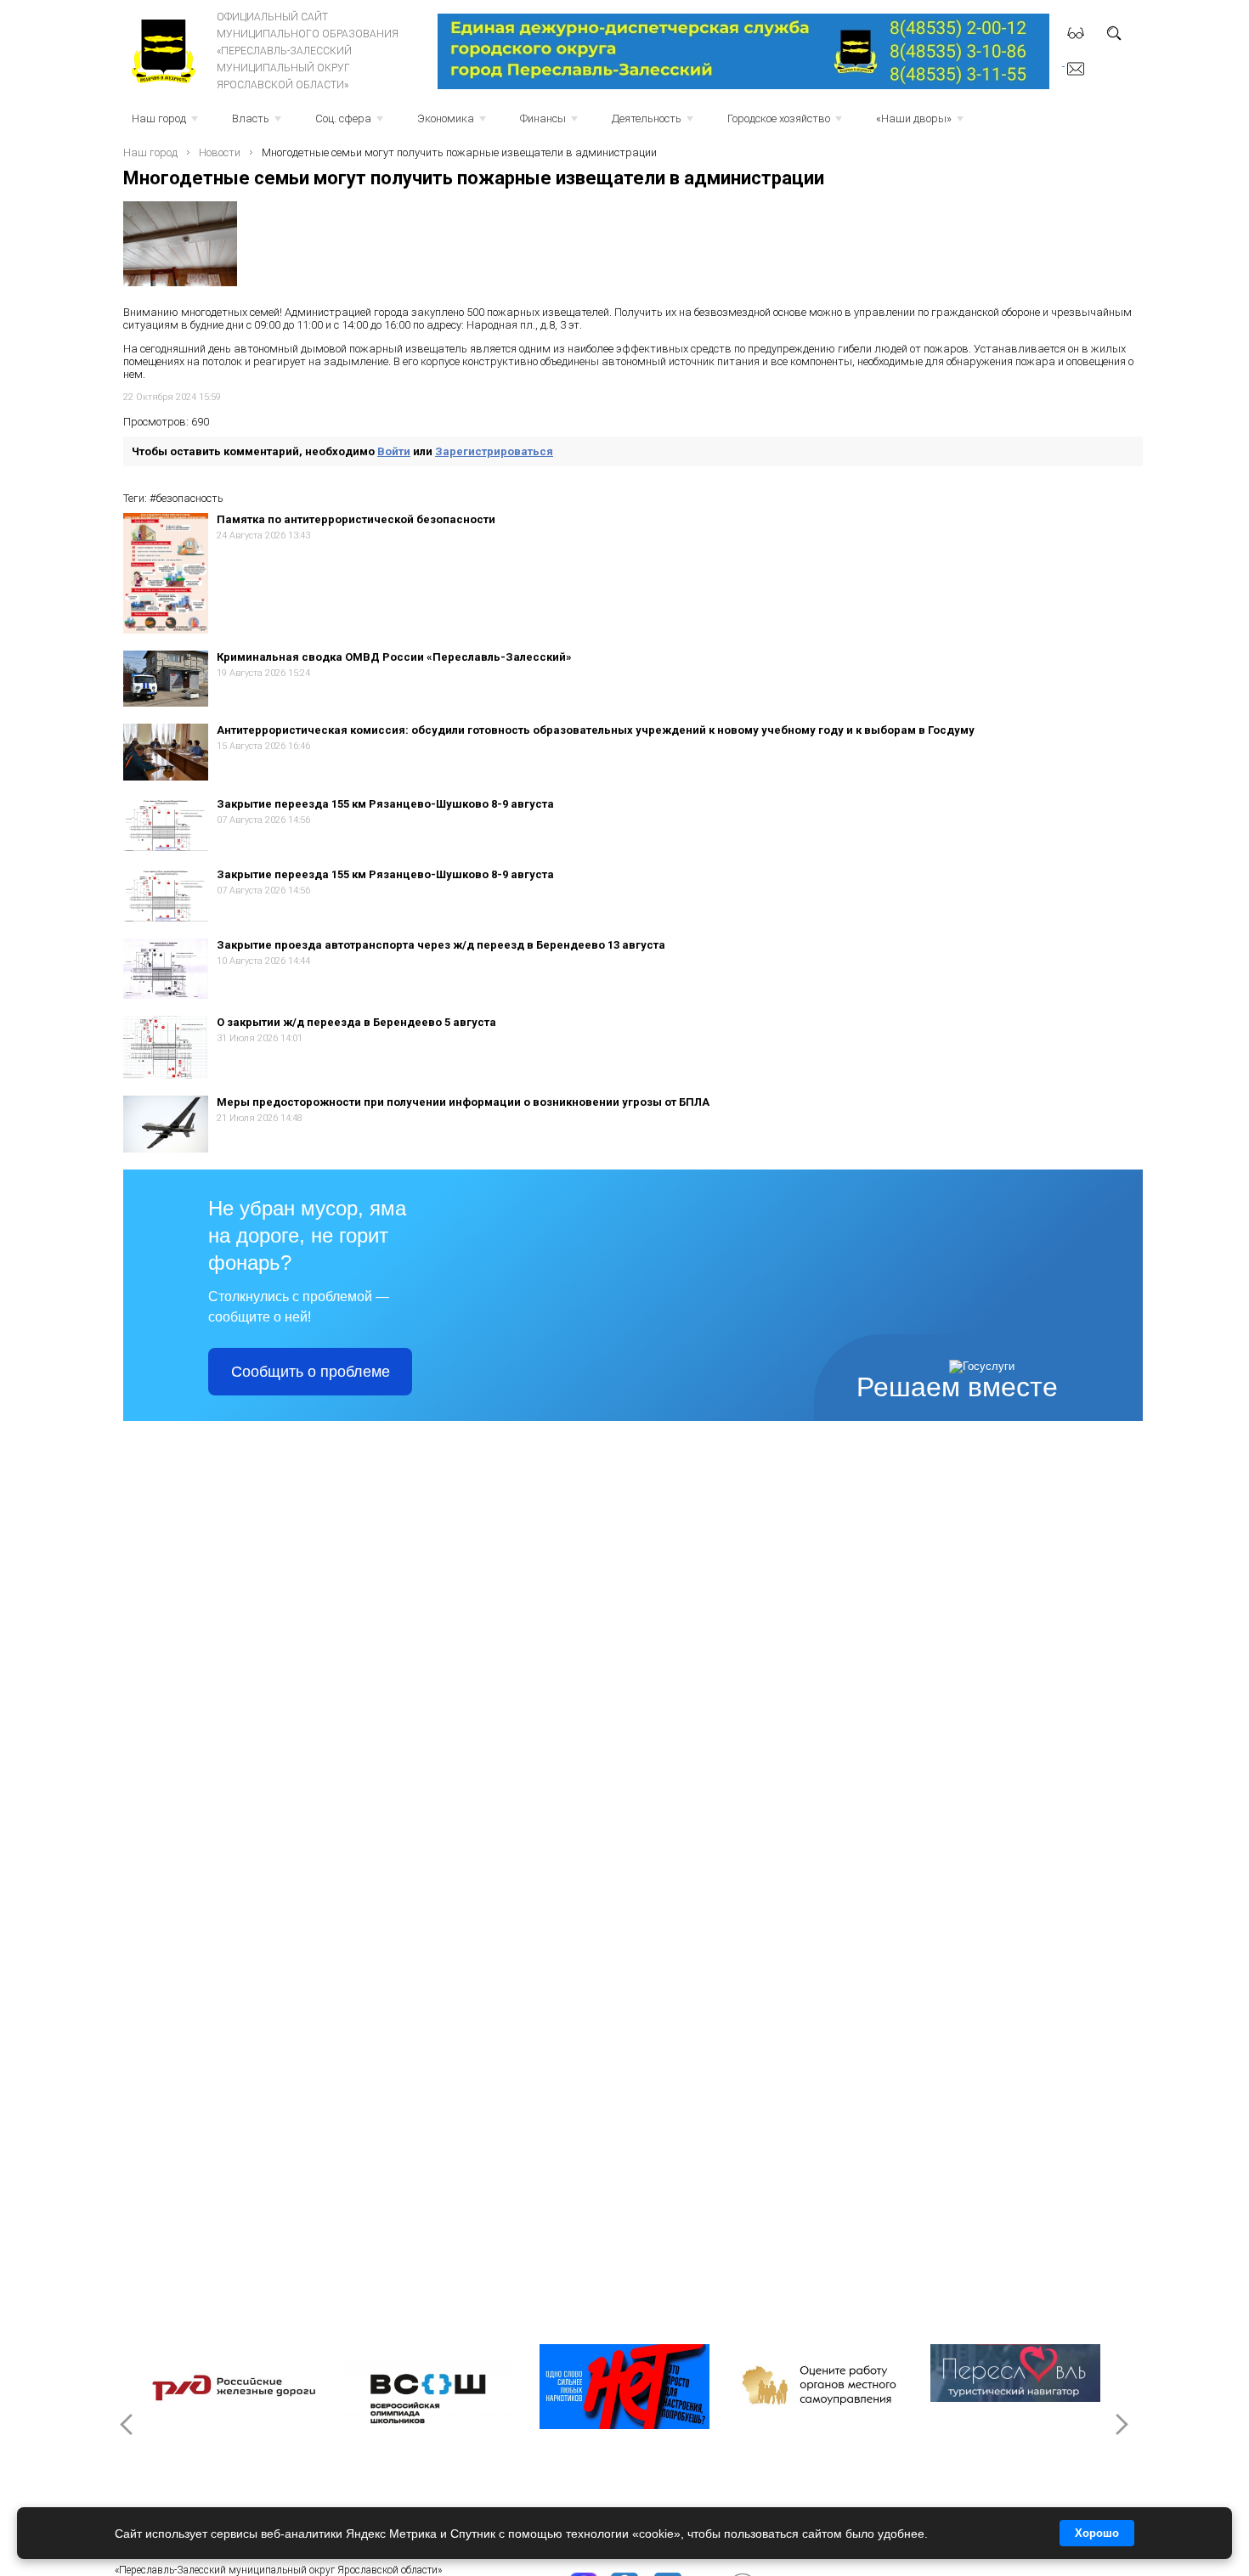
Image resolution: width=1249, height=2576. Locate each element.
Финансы (551, 124)
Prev (128, 2424)
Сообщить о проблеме (311, 1372)
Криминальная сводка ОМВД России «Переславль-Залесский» (394, 657)
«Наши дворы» (921, 124)
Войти (394, 451)
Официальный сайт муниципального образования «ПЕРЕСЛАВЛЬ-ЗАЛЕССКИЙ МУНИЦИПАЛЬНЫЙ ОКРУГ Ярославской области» (308, 51)
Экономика (453, 124)
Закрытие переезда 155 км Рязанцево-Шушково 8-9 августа (385, 804)
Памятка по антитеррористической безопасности (356, 519)
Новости (220, 152)
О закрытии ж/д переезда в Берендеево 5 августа (356, 1022)
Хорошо (1097, 2533)
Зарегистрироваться (494, 451)
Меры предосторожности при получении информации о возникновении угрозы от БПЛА (463, 1102)
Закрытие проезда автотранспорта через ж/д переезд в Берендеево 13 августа (441, 945)
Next (1121, 2424)
